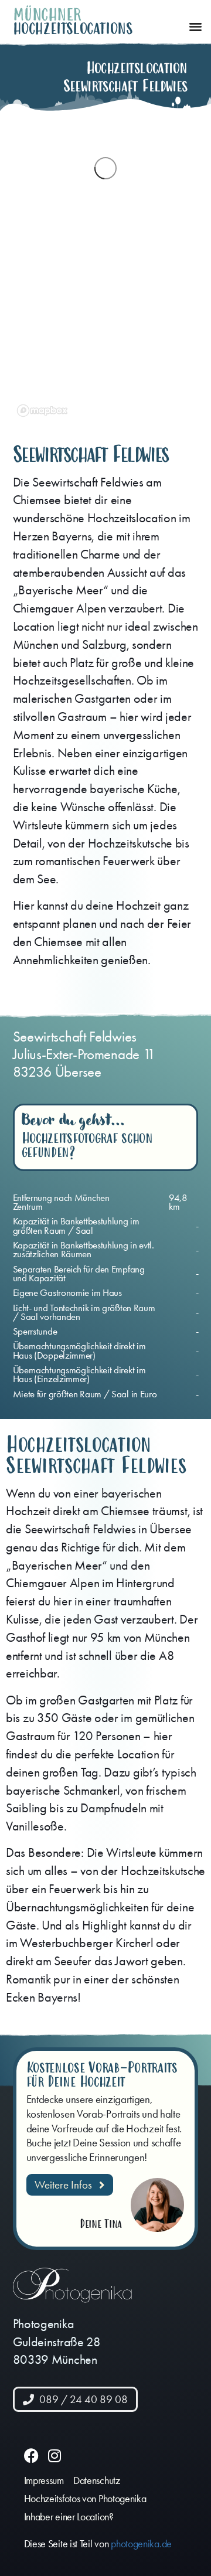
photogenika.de (141, 2544)
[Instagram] (54, 2456)
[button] (195, 27)
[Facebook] (31, 2456)
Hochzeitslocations (73, 29)
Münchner (47, 15)
